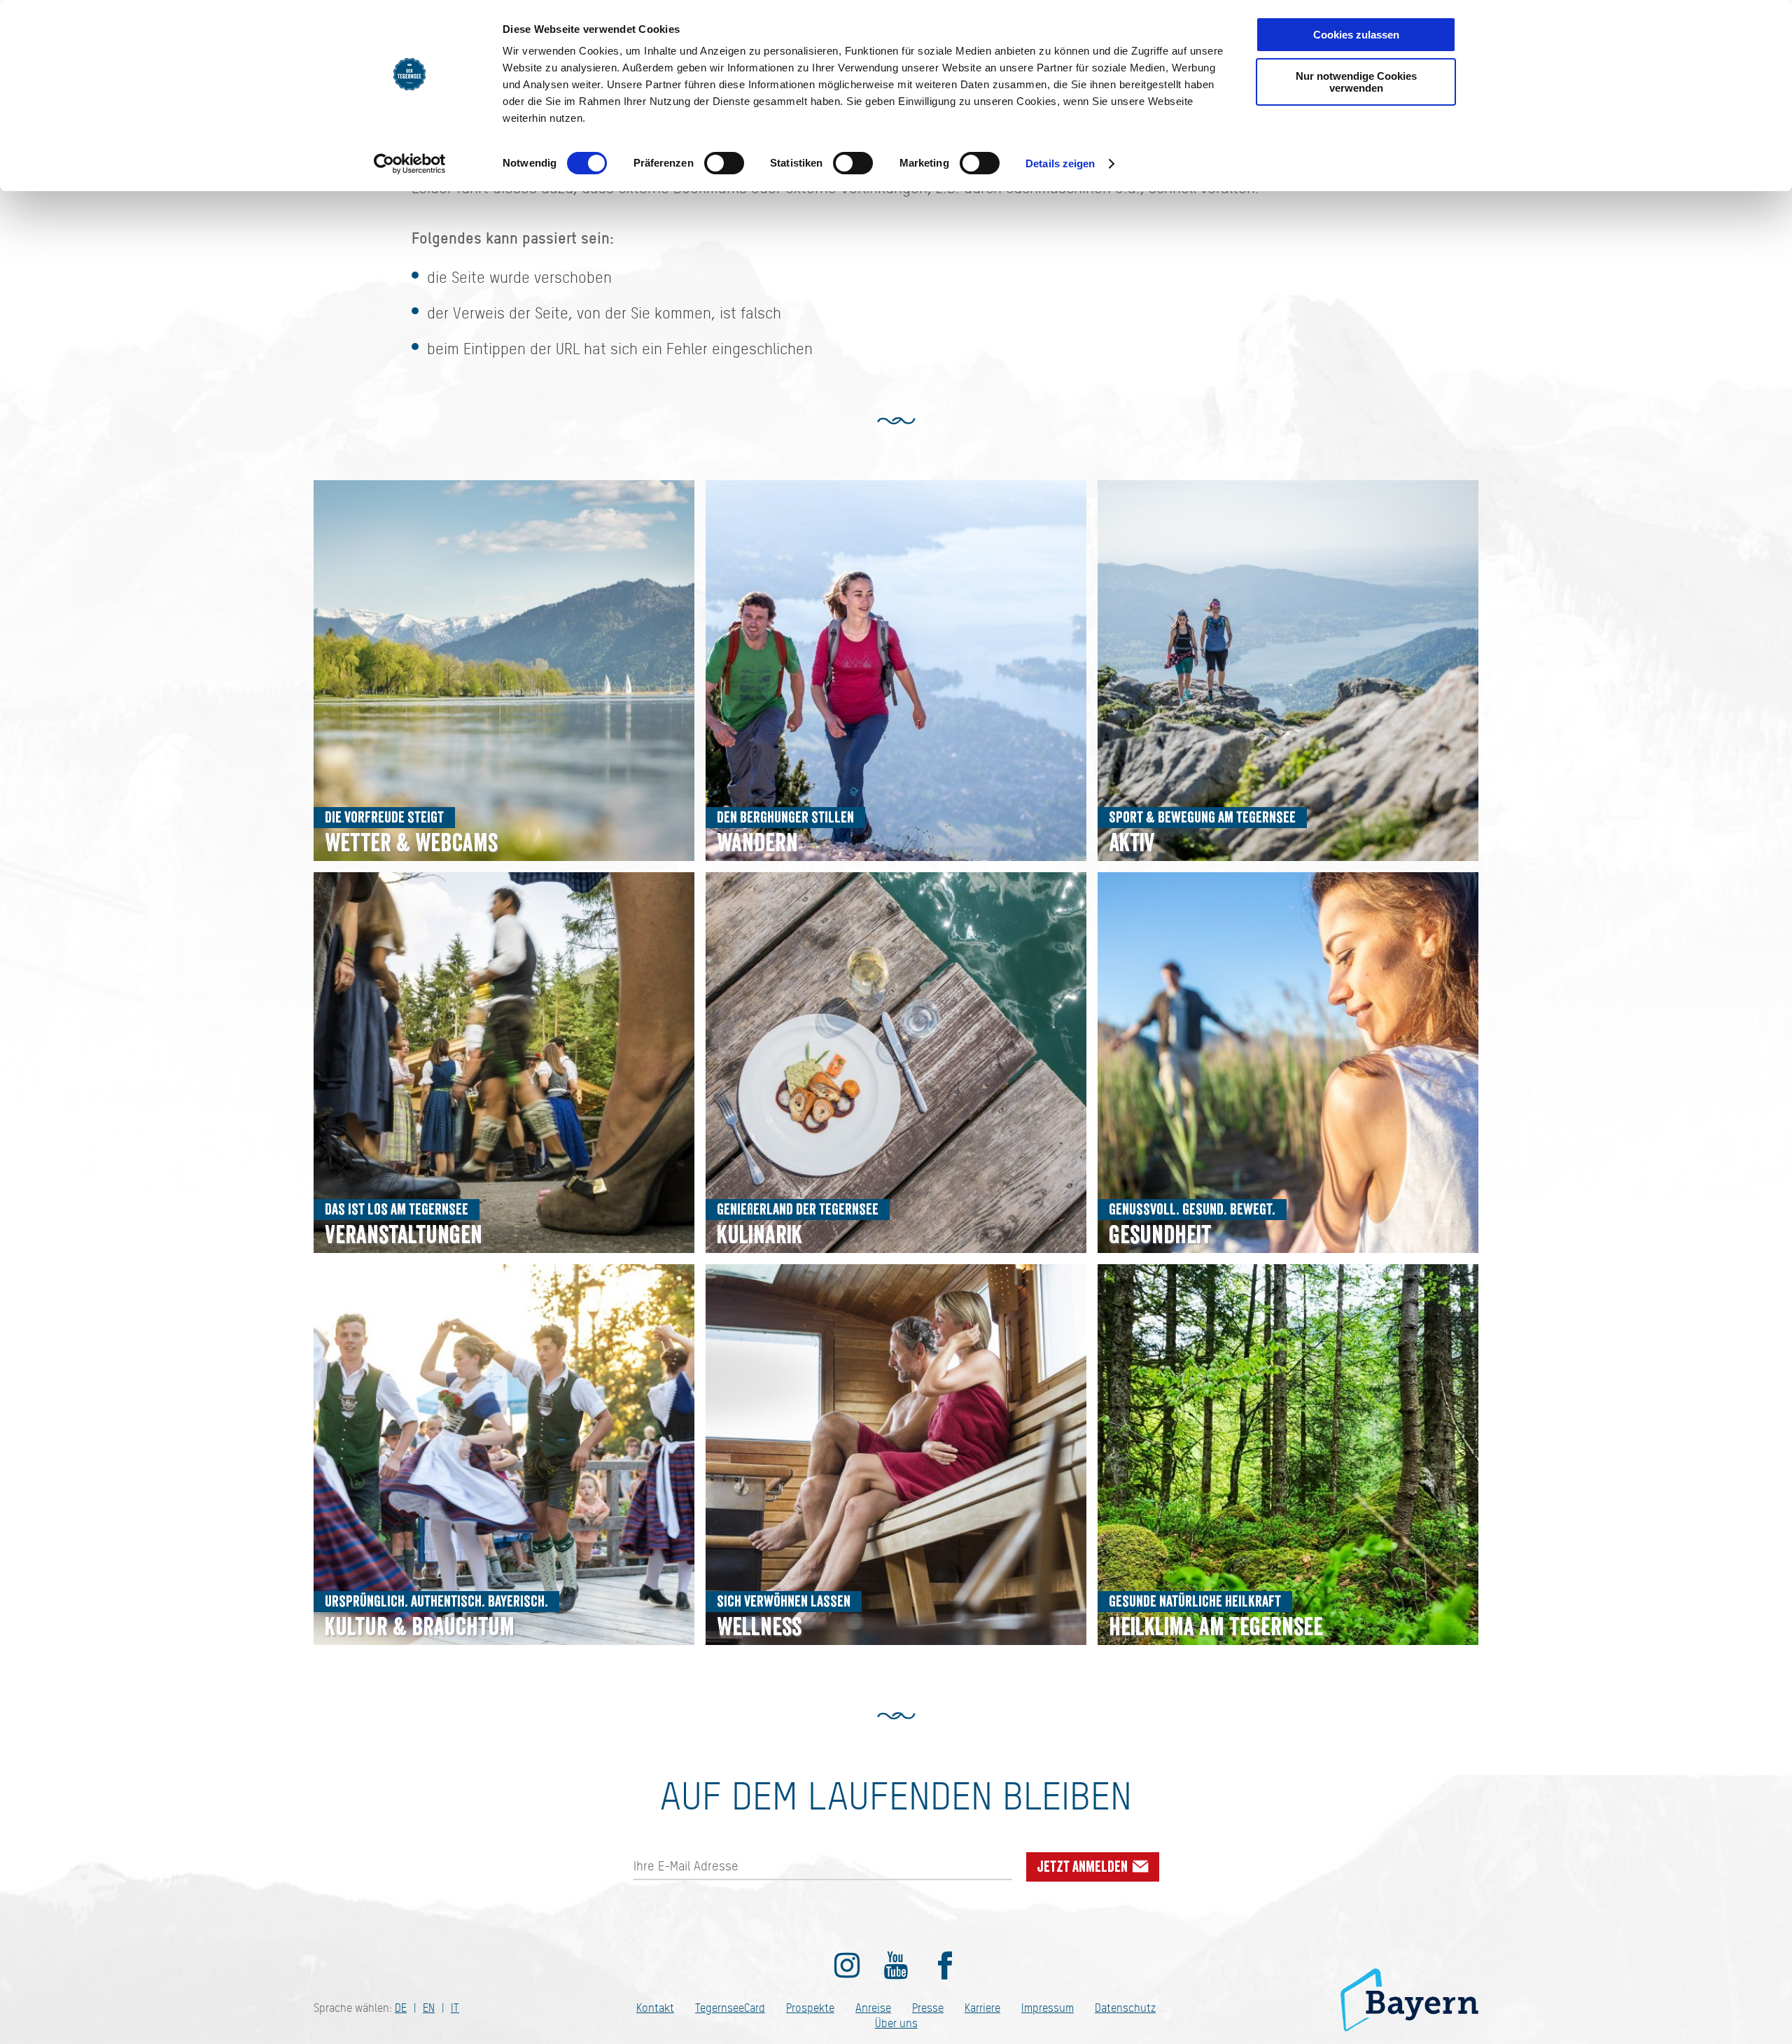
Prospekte (810, 2008)
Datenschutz (1125, 2008)
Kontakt (655, 2008)
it (455, 2008)
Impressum (1048, 2008)
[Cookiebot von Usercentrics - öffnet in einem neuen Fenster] (410, 164)
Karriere (982, 2008)
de (401, 2008)
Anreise (873, 2008)
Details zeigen (1060, 163)
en (429, 2008)
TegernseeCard (730, 2008)
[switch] (724, 163)
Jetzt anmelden (1084, 1867)
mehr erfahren (504, 671)
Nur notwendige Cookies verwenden (1356, 82)
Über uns (896, 2023)
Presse (928, 2008)
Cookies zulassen (1356, 35)
